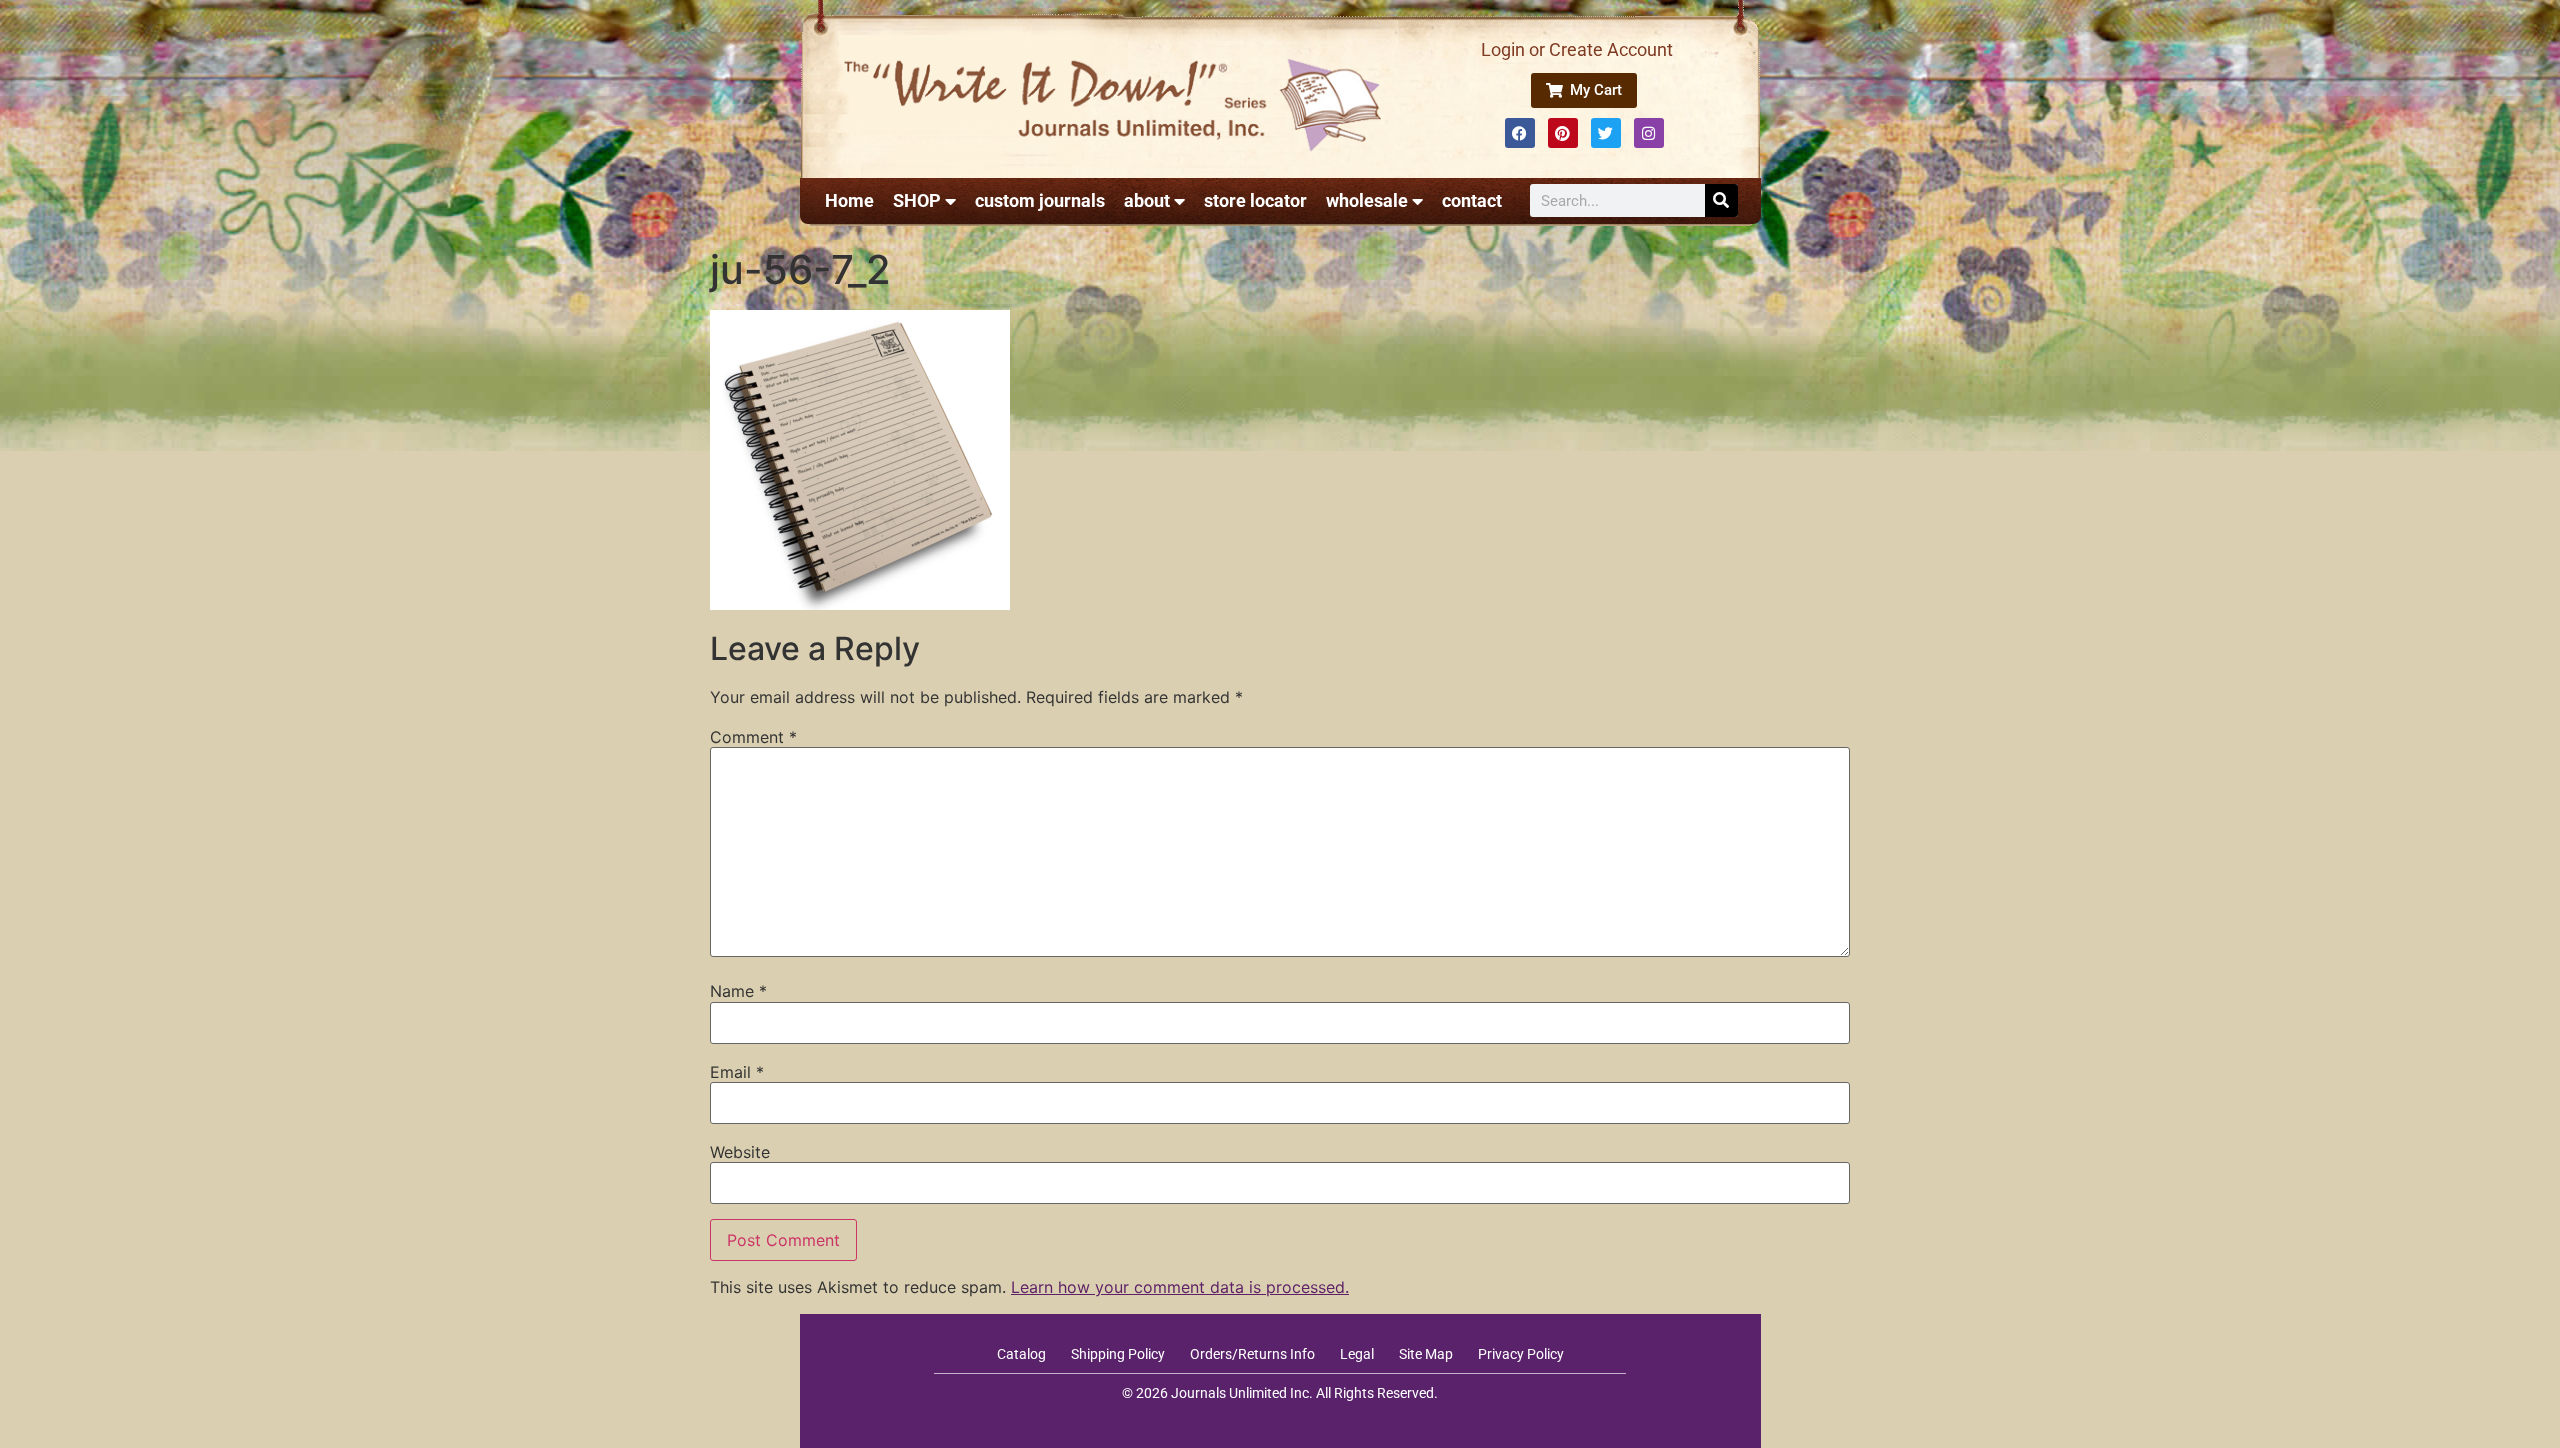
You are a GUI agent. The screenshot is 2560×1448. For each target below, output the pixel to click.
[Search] (1721, 200)
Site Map (1426, 1354)
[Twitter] (1606, 133)
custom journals (1040, 200)
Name (738, 991)
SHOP (917, 200)
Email (737, 1072)
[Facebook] (1520, 133)
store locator (1255, 200)
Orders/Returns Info (1252, 1354)
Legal (1357, 1354)
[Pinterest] (1563, 133)
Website (740, 1152)
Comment (753, 737)
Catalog (1021, 1354)
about (1147, 200)
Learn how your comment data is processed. (1180, 1287)
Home (849, 200)
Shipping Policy (1118, 1354)
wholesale (1367, 200)
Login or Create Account (1577, 49)
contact (1472, 200)
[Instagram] (1649, 133)
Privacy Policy (1521, 1354)
